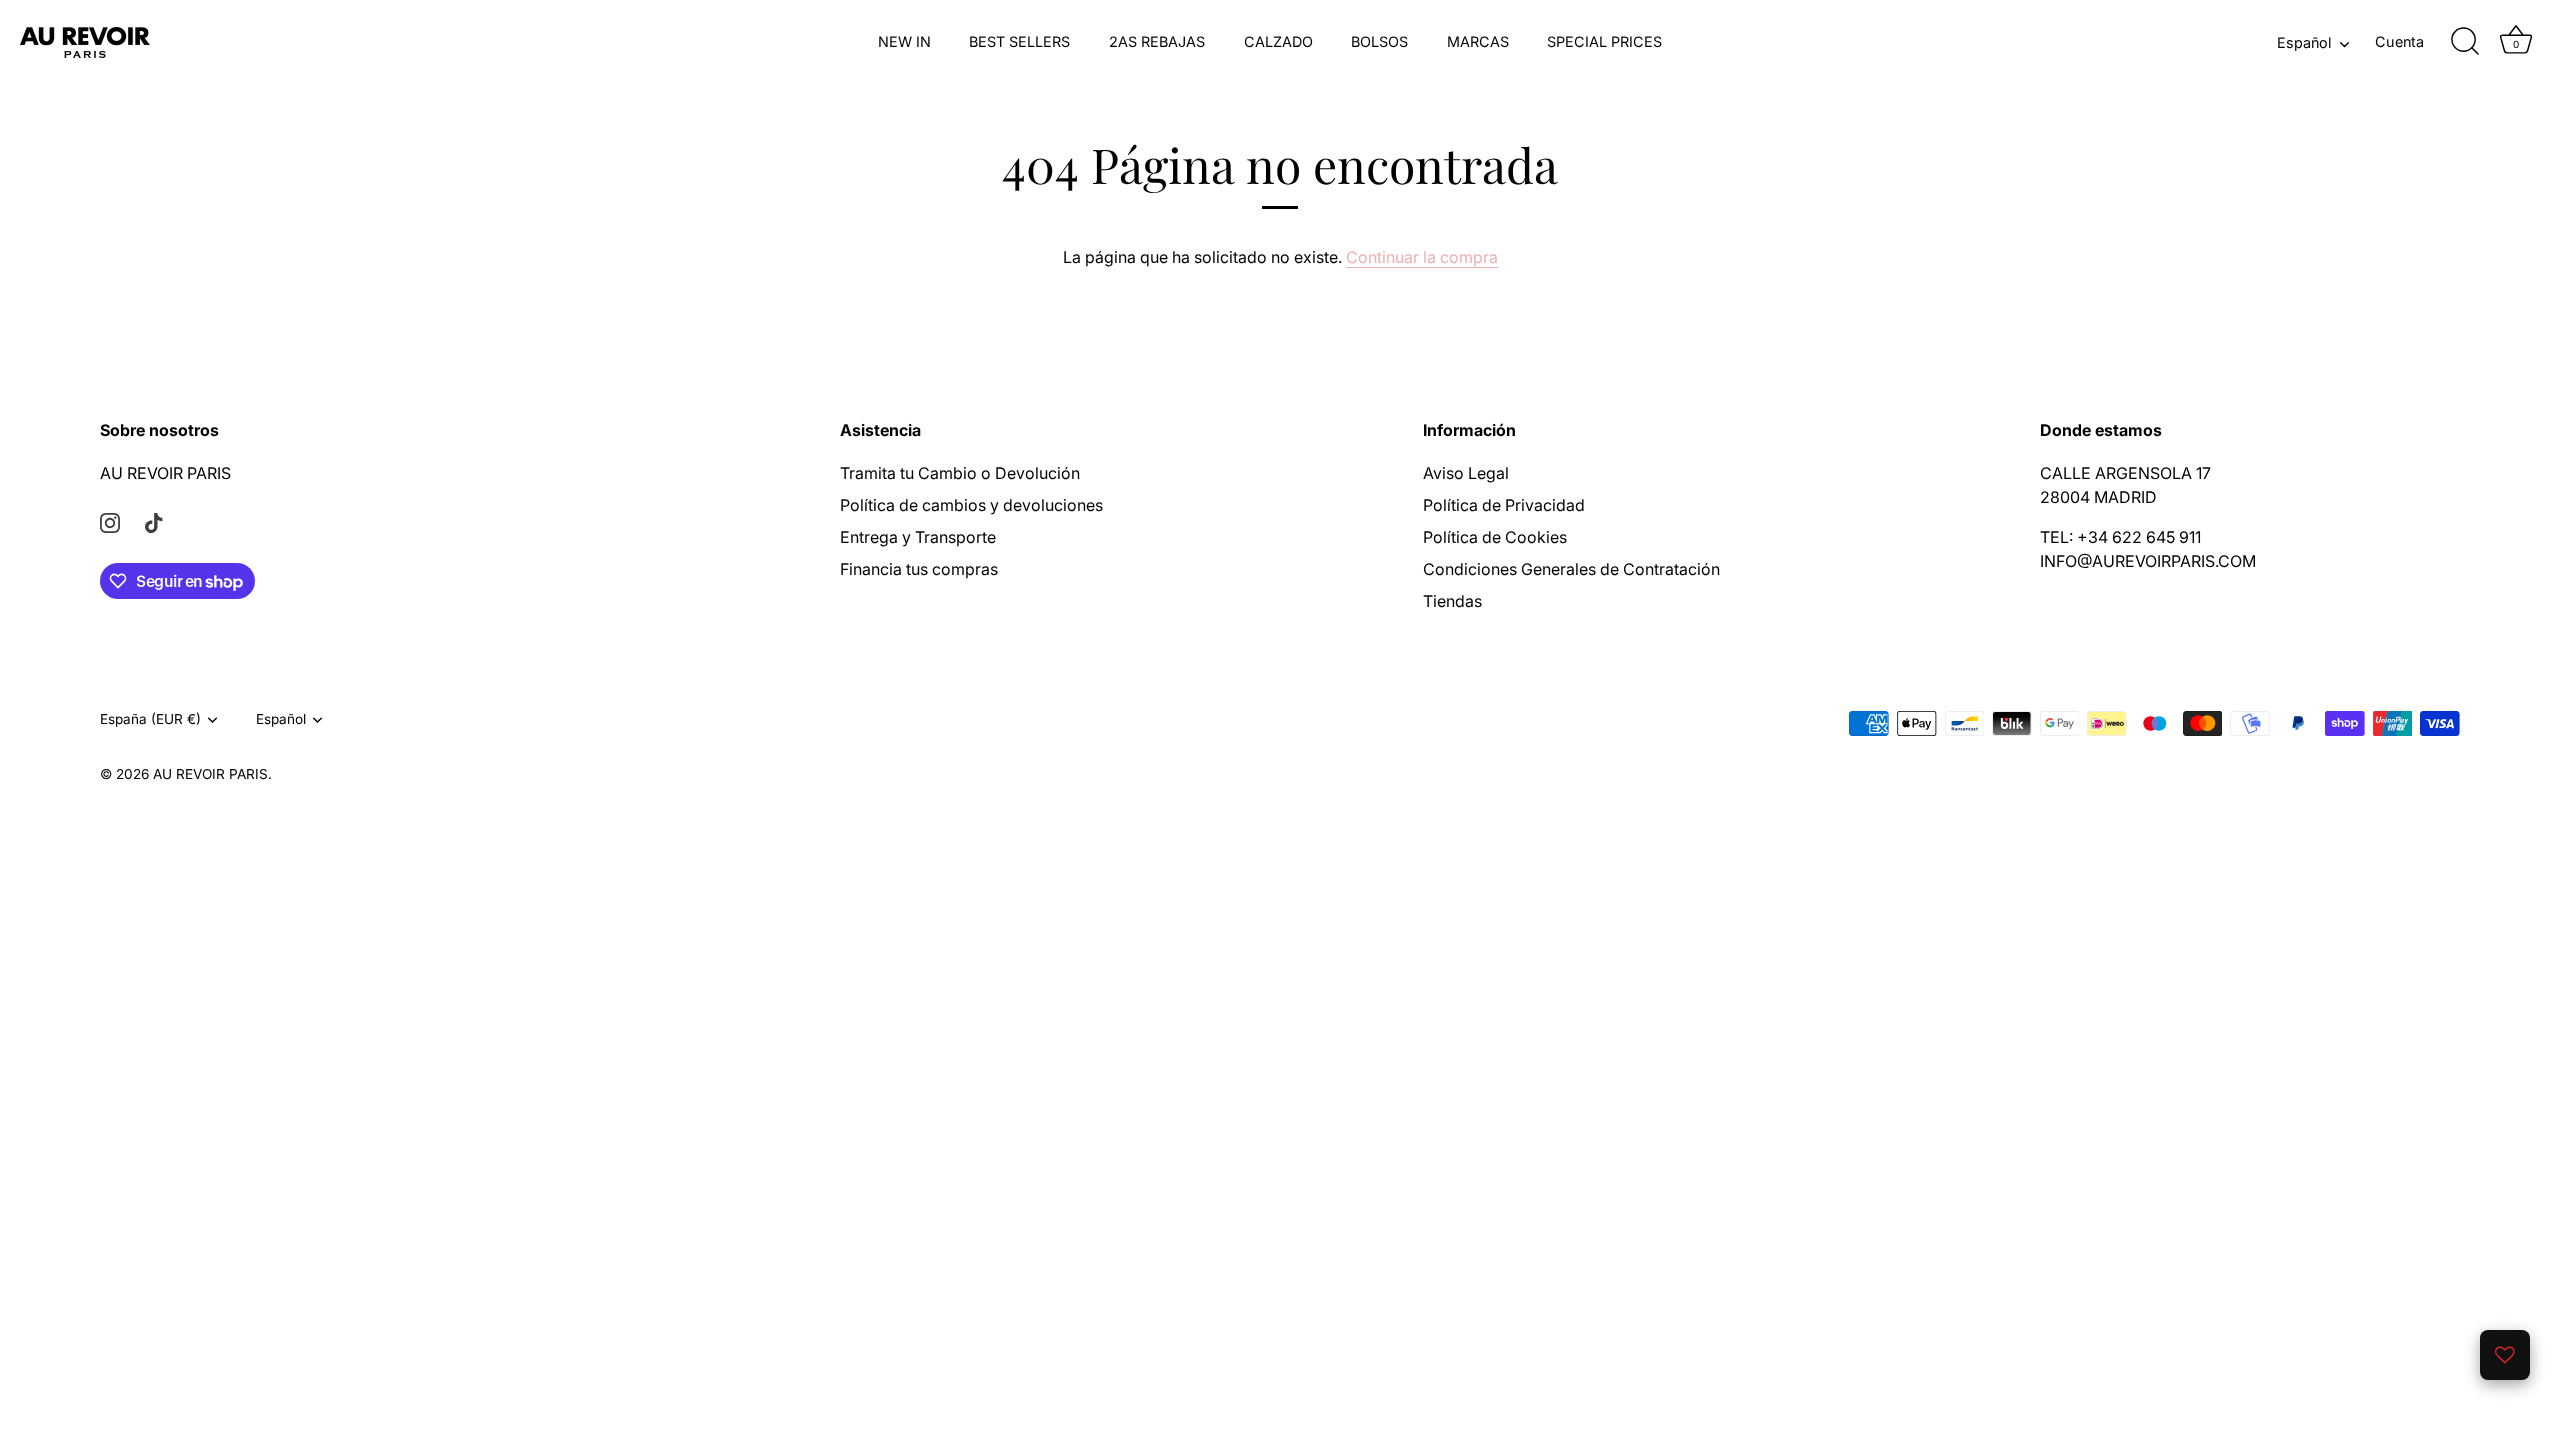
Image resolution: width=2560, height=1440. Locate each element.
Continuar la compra (1422, 257)
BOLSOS (1379, 41)
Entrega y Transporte (918, 537)
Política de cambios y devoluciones (971, 505)
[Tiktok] (154, 521)
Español (2304, 42)
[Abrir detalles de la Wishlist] (2505, 1355)
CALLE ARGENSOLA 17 (2125, 473)
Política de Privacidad (1504, 505)
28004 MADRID (2098, 497)
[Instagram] (110, 521)
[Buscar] (2465, 42)
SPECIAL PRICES (1604, 41)
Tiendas (1452, 601)
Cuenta (2399, 41)
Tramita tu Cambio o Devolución (960, 473)
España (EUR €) (150, 719)
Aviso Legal (1466, 473)
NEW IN (904, 41)
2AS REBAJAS (1157, 41)
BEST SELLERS (1019, 41)
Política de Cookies (1495, 537)
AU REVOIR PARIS (165, 473)
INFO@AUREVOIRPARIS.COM (2148, 561)
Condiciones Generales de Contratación (1571, 569)
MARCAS (1478, 41)
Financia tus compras (919, 569)
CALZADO (1278, 41)
